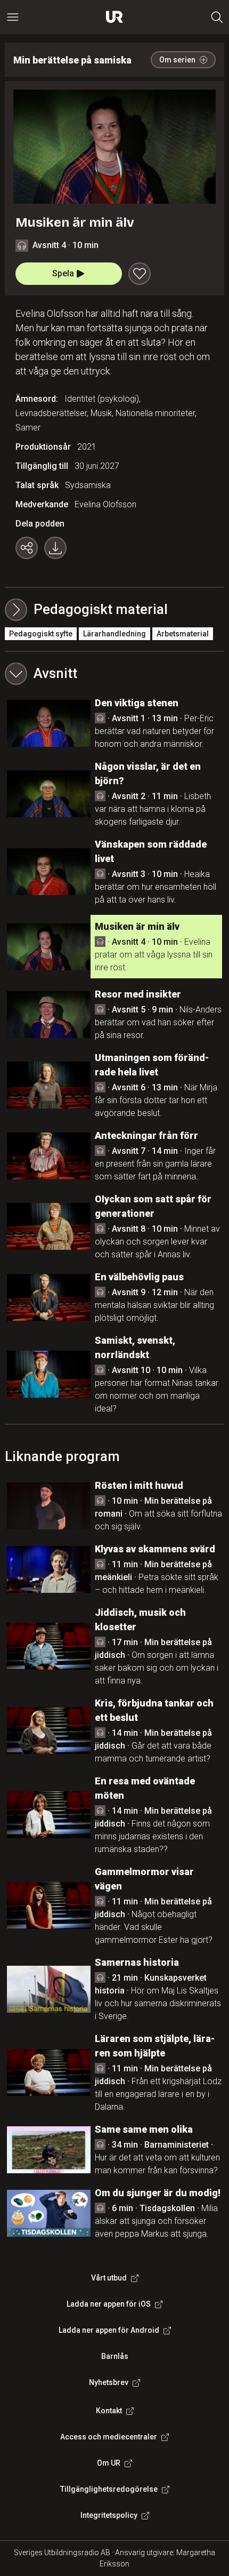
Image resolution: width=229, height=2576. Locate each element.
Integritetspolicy (109, 2515)
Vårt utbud (109, 2278)
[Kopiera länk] (27, 548)
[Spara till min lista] (140, 274)
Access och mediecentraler (109, 2437)
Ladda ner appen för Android (109, 2330)
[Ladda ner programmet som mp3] (55, 548)
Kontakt (109, 2411)
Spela (63, 273)
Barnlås (115, 2356)
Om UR (109, 2463)
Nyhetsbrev (109, 2382)
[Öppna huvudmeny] (13, 17)
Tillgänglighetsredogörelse (109, 2489)
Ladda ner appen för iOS (109, 2304)
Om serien (177, 60)
